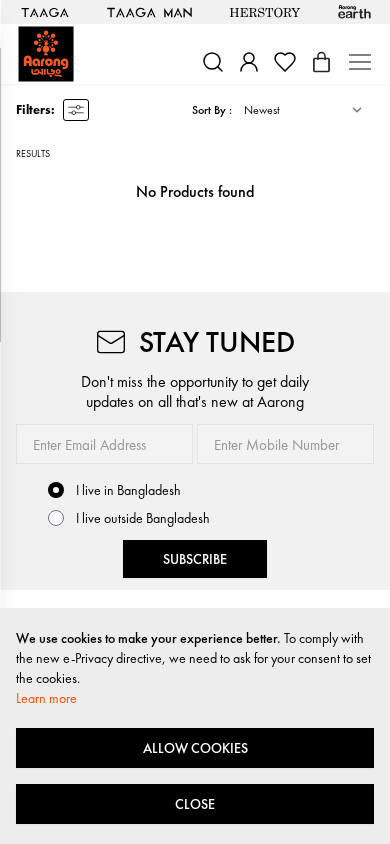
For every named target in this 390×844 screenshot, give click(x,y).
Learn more (46, 698)
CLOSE (195, 804)
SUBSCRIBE (195, 559)
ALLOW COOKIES (195, 748)
